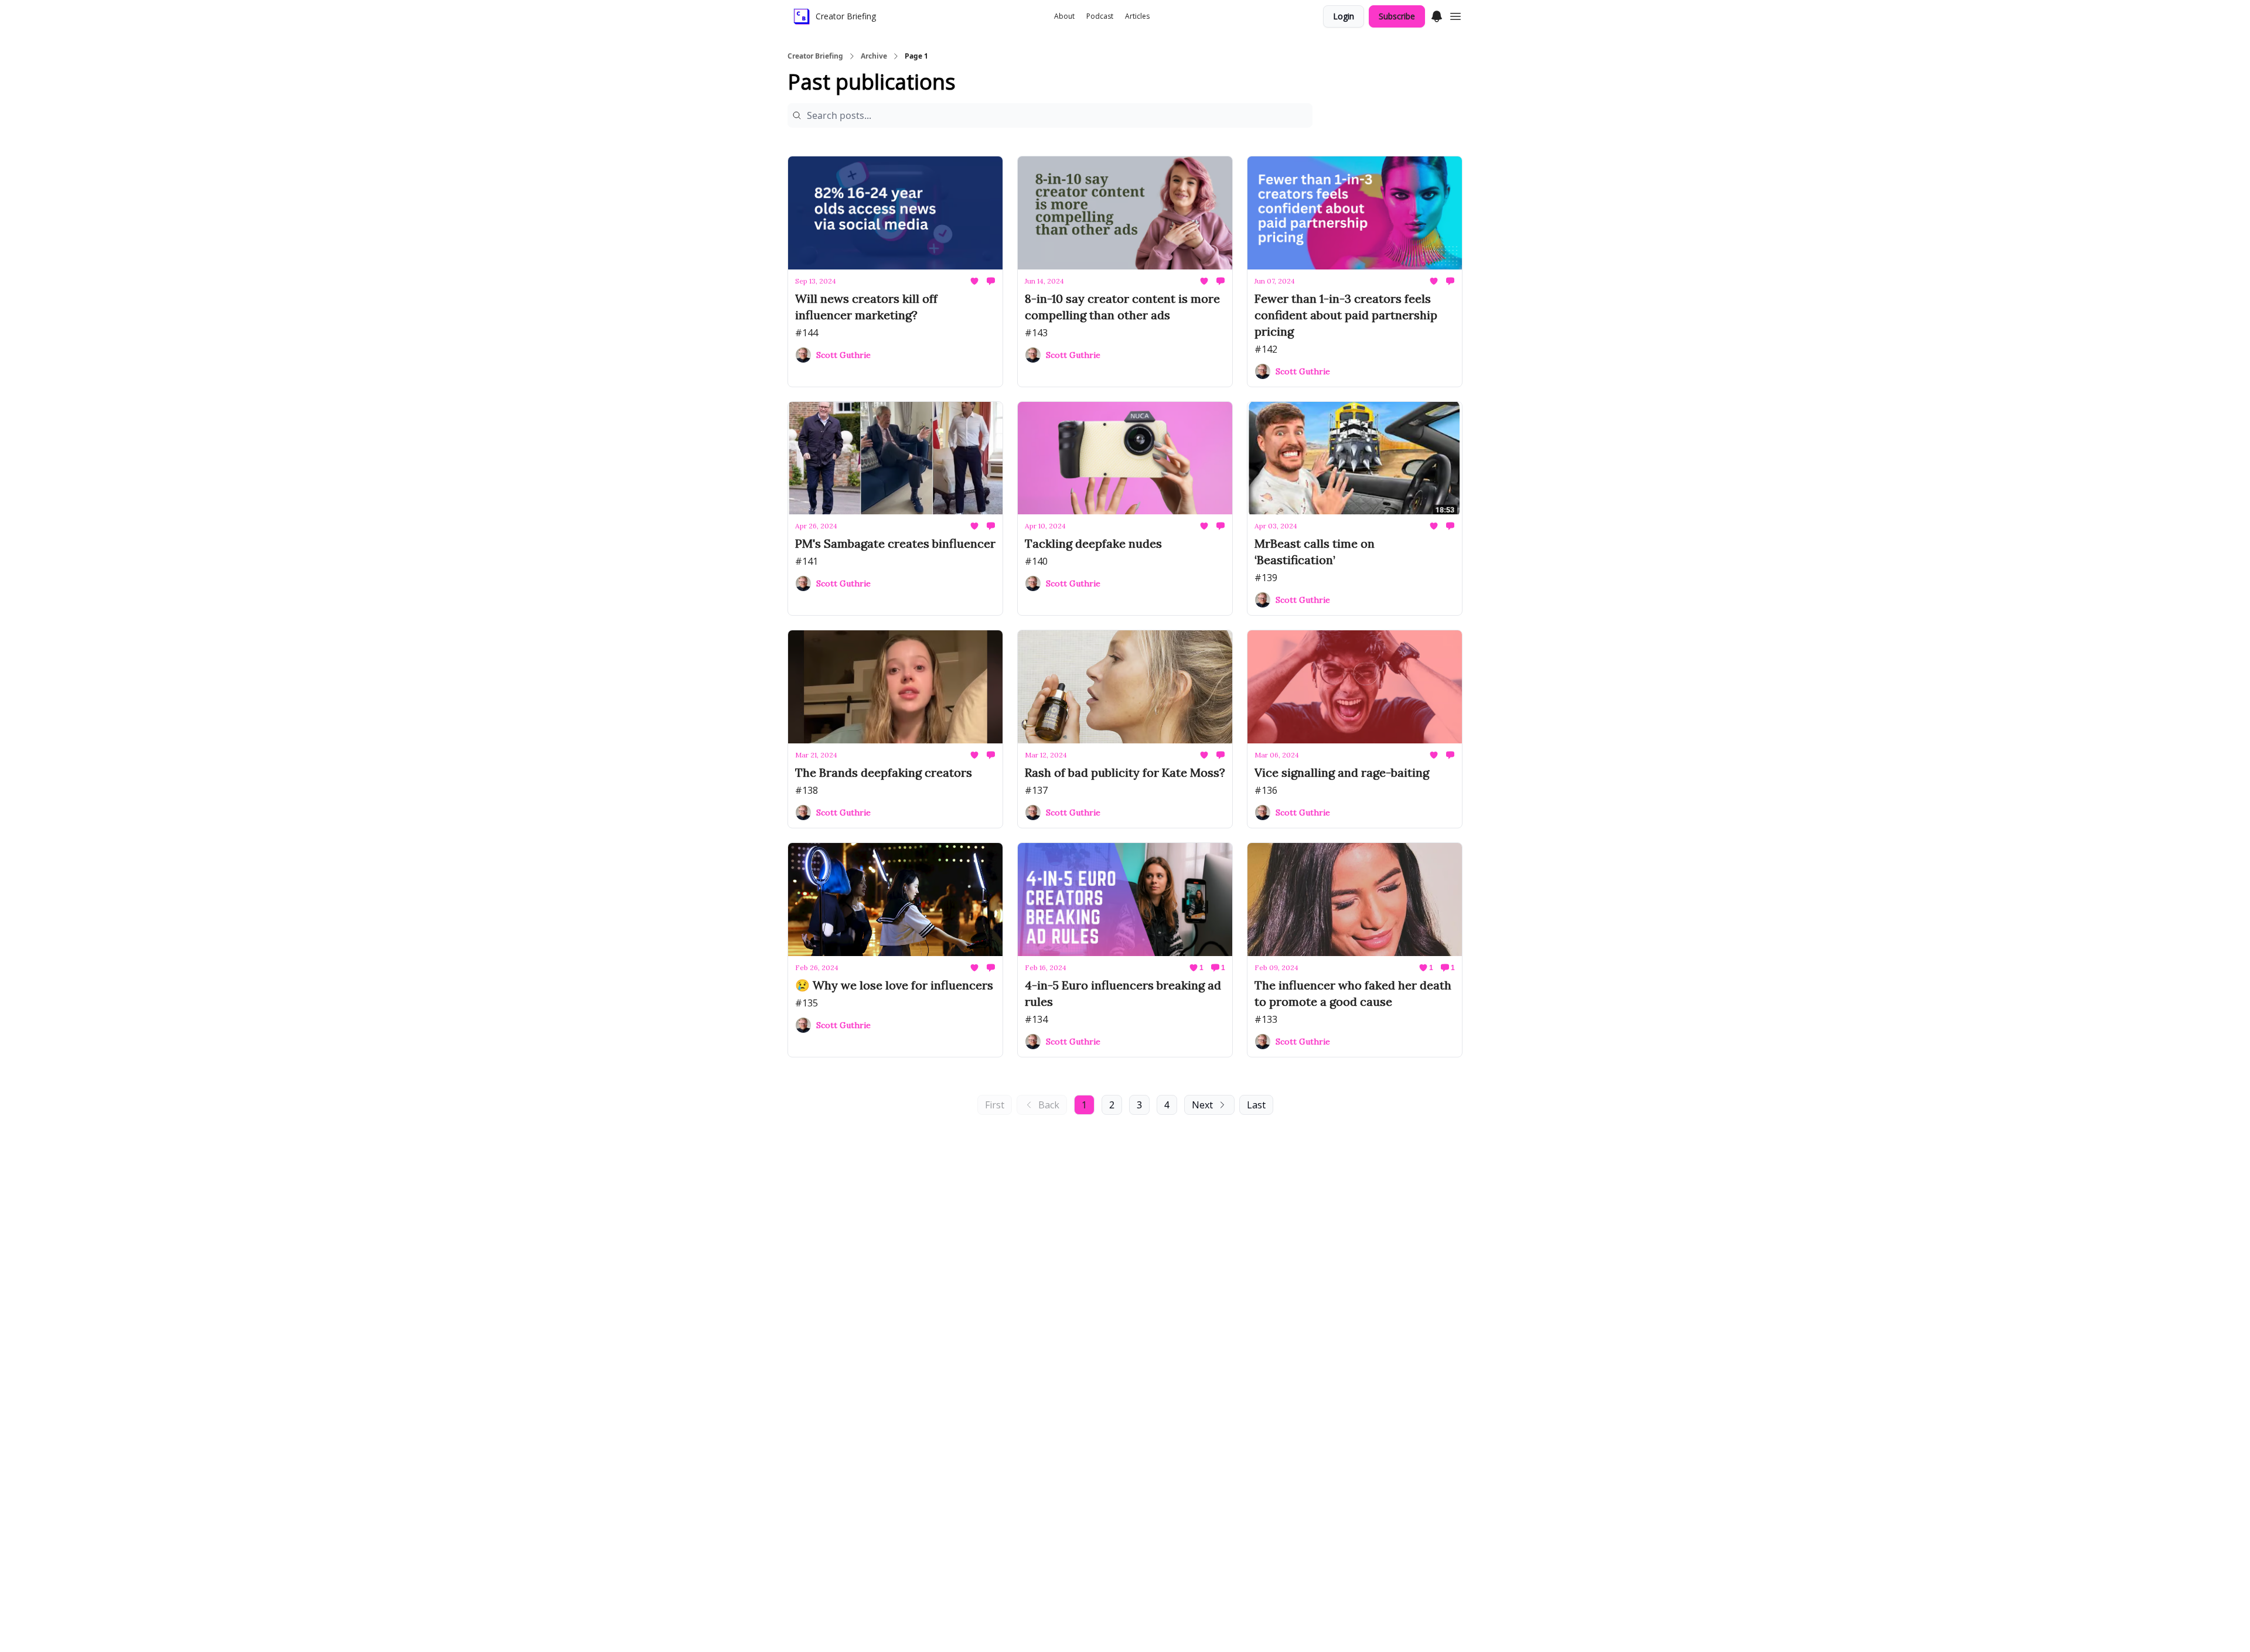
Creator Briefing (815, 56)
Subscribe (1397, 16)
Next (1202, 1105)
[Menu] (1437, 15)
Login (1344, 16)
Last (1256, 1105)
